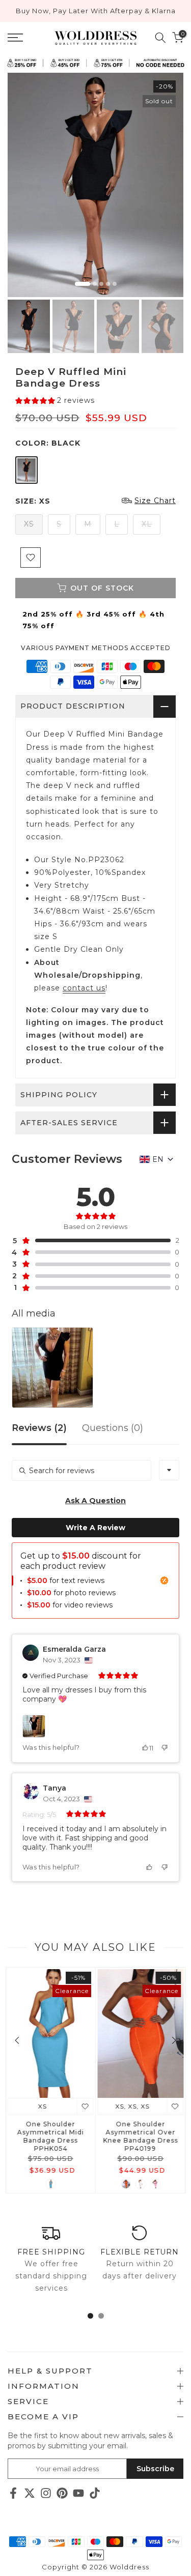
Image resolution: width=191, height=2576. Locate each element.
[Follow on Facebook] (13, 2493)
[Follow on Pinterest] (62, 2493)
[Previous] (18, 2040)
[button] (55, 401)
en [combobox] (158, 1159)
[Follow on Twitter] (30, 2493)
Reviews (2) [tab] (39, 1428)
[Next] (173, 2040)
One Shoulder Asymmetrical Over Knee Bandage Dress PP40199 (140, 2136)
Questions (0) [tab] (113, 1428)
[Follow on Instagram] (46, 2493)
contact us (84, 988)
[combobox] (169, 1470)
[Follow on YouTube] (78, 2493)
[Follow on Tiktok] (95, 2493)
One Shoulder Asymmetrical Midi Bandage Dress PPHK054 (51, 2136)
